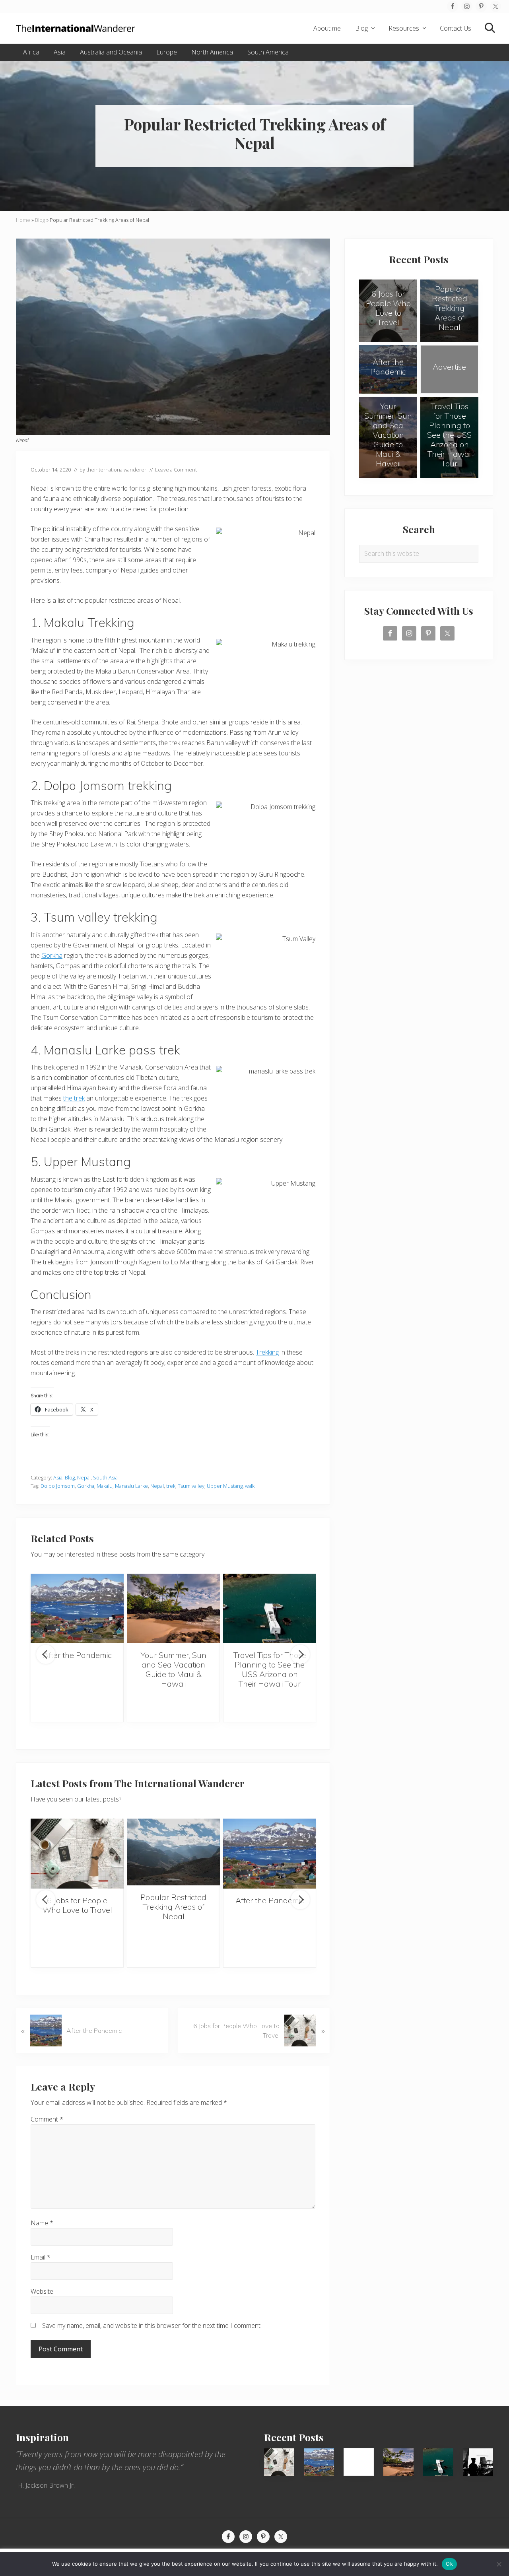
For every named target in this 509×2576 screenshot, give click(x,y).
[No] (499, 2564)
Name (42, 2223)
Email (41, 2257)
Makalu (105, 1486)
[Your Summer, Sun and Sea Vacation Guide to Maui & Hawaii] (173, 1609)
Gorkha (52, 955)
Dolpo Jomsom (58, 1486)
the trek (74, 1098)
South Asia (105, 1477)
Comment (47, 2119)
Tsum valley (191, 1486)
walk (250, 1486)
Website (42, 2291)
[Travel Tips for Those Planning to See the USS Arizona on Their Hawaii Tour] (270, 1609)
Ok (449, 2564)
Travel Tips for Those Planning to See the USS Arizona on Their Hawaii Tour (270, 1669)
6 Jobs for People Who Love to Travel (77, 1905)
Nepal (84, 1477)
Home (23, 220)
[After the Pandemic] (77, 1609)
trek (171, 1486)
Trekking (267, 1352)
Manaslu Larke (131, 1486)
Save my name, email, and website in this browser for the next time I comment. (152, 2326)
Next (300, 1654)
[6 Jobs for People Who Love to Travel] (77, 1854)
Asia (58, 1477)
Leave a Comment (176, 470)
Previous (46, 1654)
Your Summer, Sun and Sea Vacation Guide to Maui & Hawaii (174, 1669)
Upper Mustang (225, 1486)
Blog (40, 220)
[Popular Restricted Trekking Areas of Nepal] (173, 1852)
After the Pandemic (77, 1655)
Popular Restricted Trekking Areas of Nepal (173, 1907)
